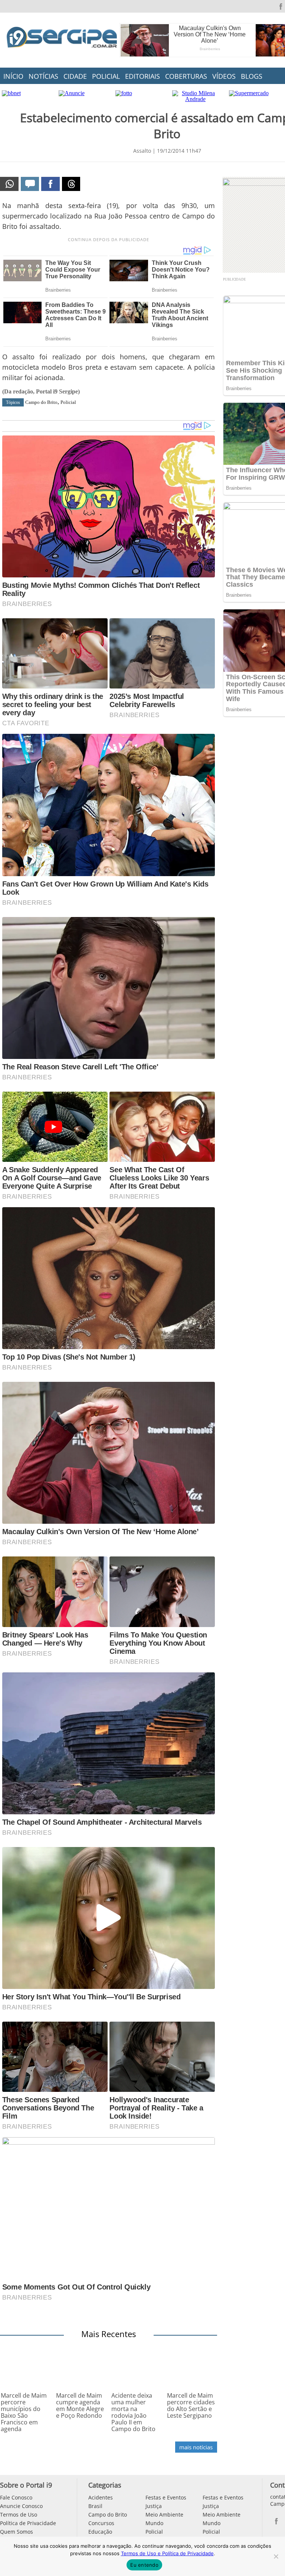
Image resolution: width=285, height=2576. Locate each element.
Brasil (95, 2506)
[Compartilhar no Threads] (71, 184)
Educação (100, 2532)
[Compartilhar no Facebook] (50, 184)
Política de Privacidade (28, 2523)
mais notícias (196, 2447)
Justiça (154, 2506)
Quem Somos (17, 2532)
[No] (276, 2556)
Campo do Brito (41, 402)
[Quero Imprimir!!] (9, 184)
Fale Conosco (16, 2497)
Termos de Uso (19, 2515)
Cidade (75, 76)
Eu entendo (144, 2565)
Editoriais (142, 76)
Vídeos (224, 76)
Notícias (43, 76)
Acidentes (101, 2497)
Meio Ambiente (164, 2515)
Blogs (252, 76)
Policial (106, 76)
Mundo (154, 2523)
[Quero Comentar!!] (30, 184)
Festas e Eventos (166, 2497)
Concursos (101, 2523)
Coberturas (186, 76)
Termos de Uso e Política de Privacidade (167, 2553)
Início (13, 76)
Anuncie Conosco (21, 2506)
